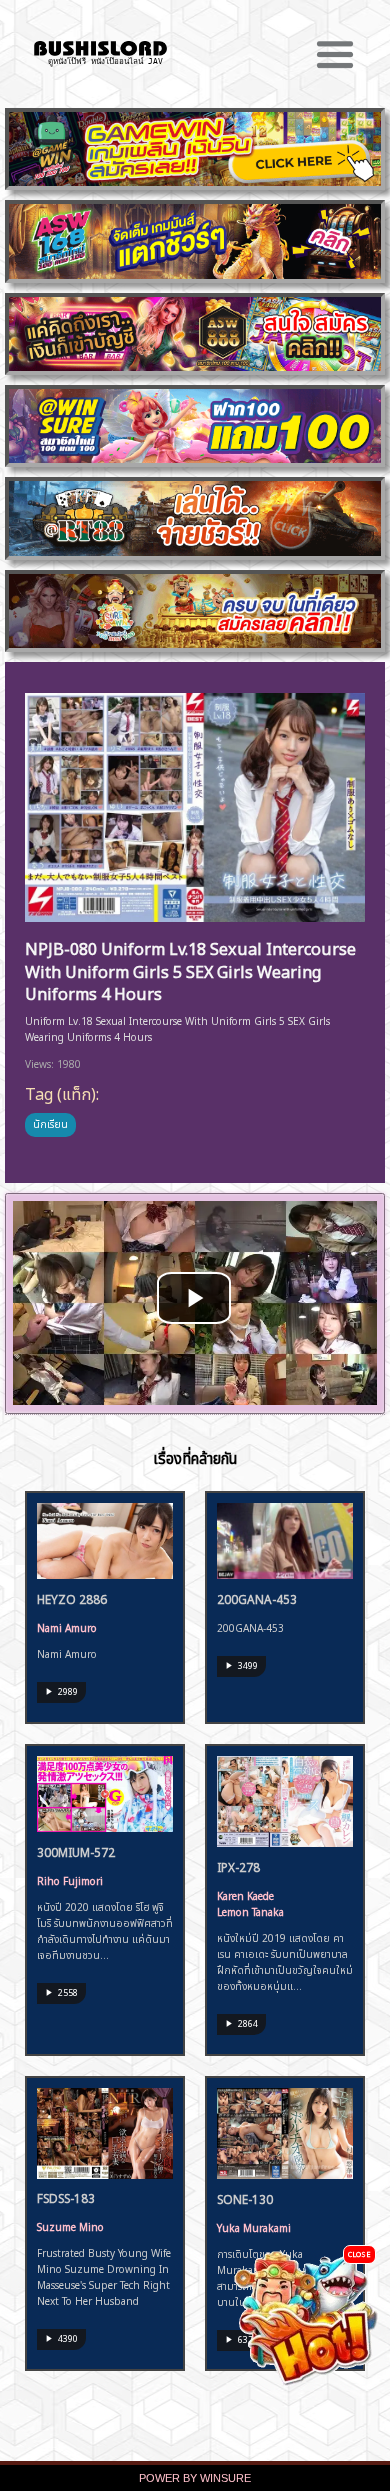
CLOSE (359, 2253)
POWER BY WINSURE (195, 2478)
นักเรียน (50, 1123)
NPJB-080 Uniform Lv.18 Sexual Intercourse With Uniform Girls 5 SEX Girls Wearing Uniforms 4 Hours (190, 969)
